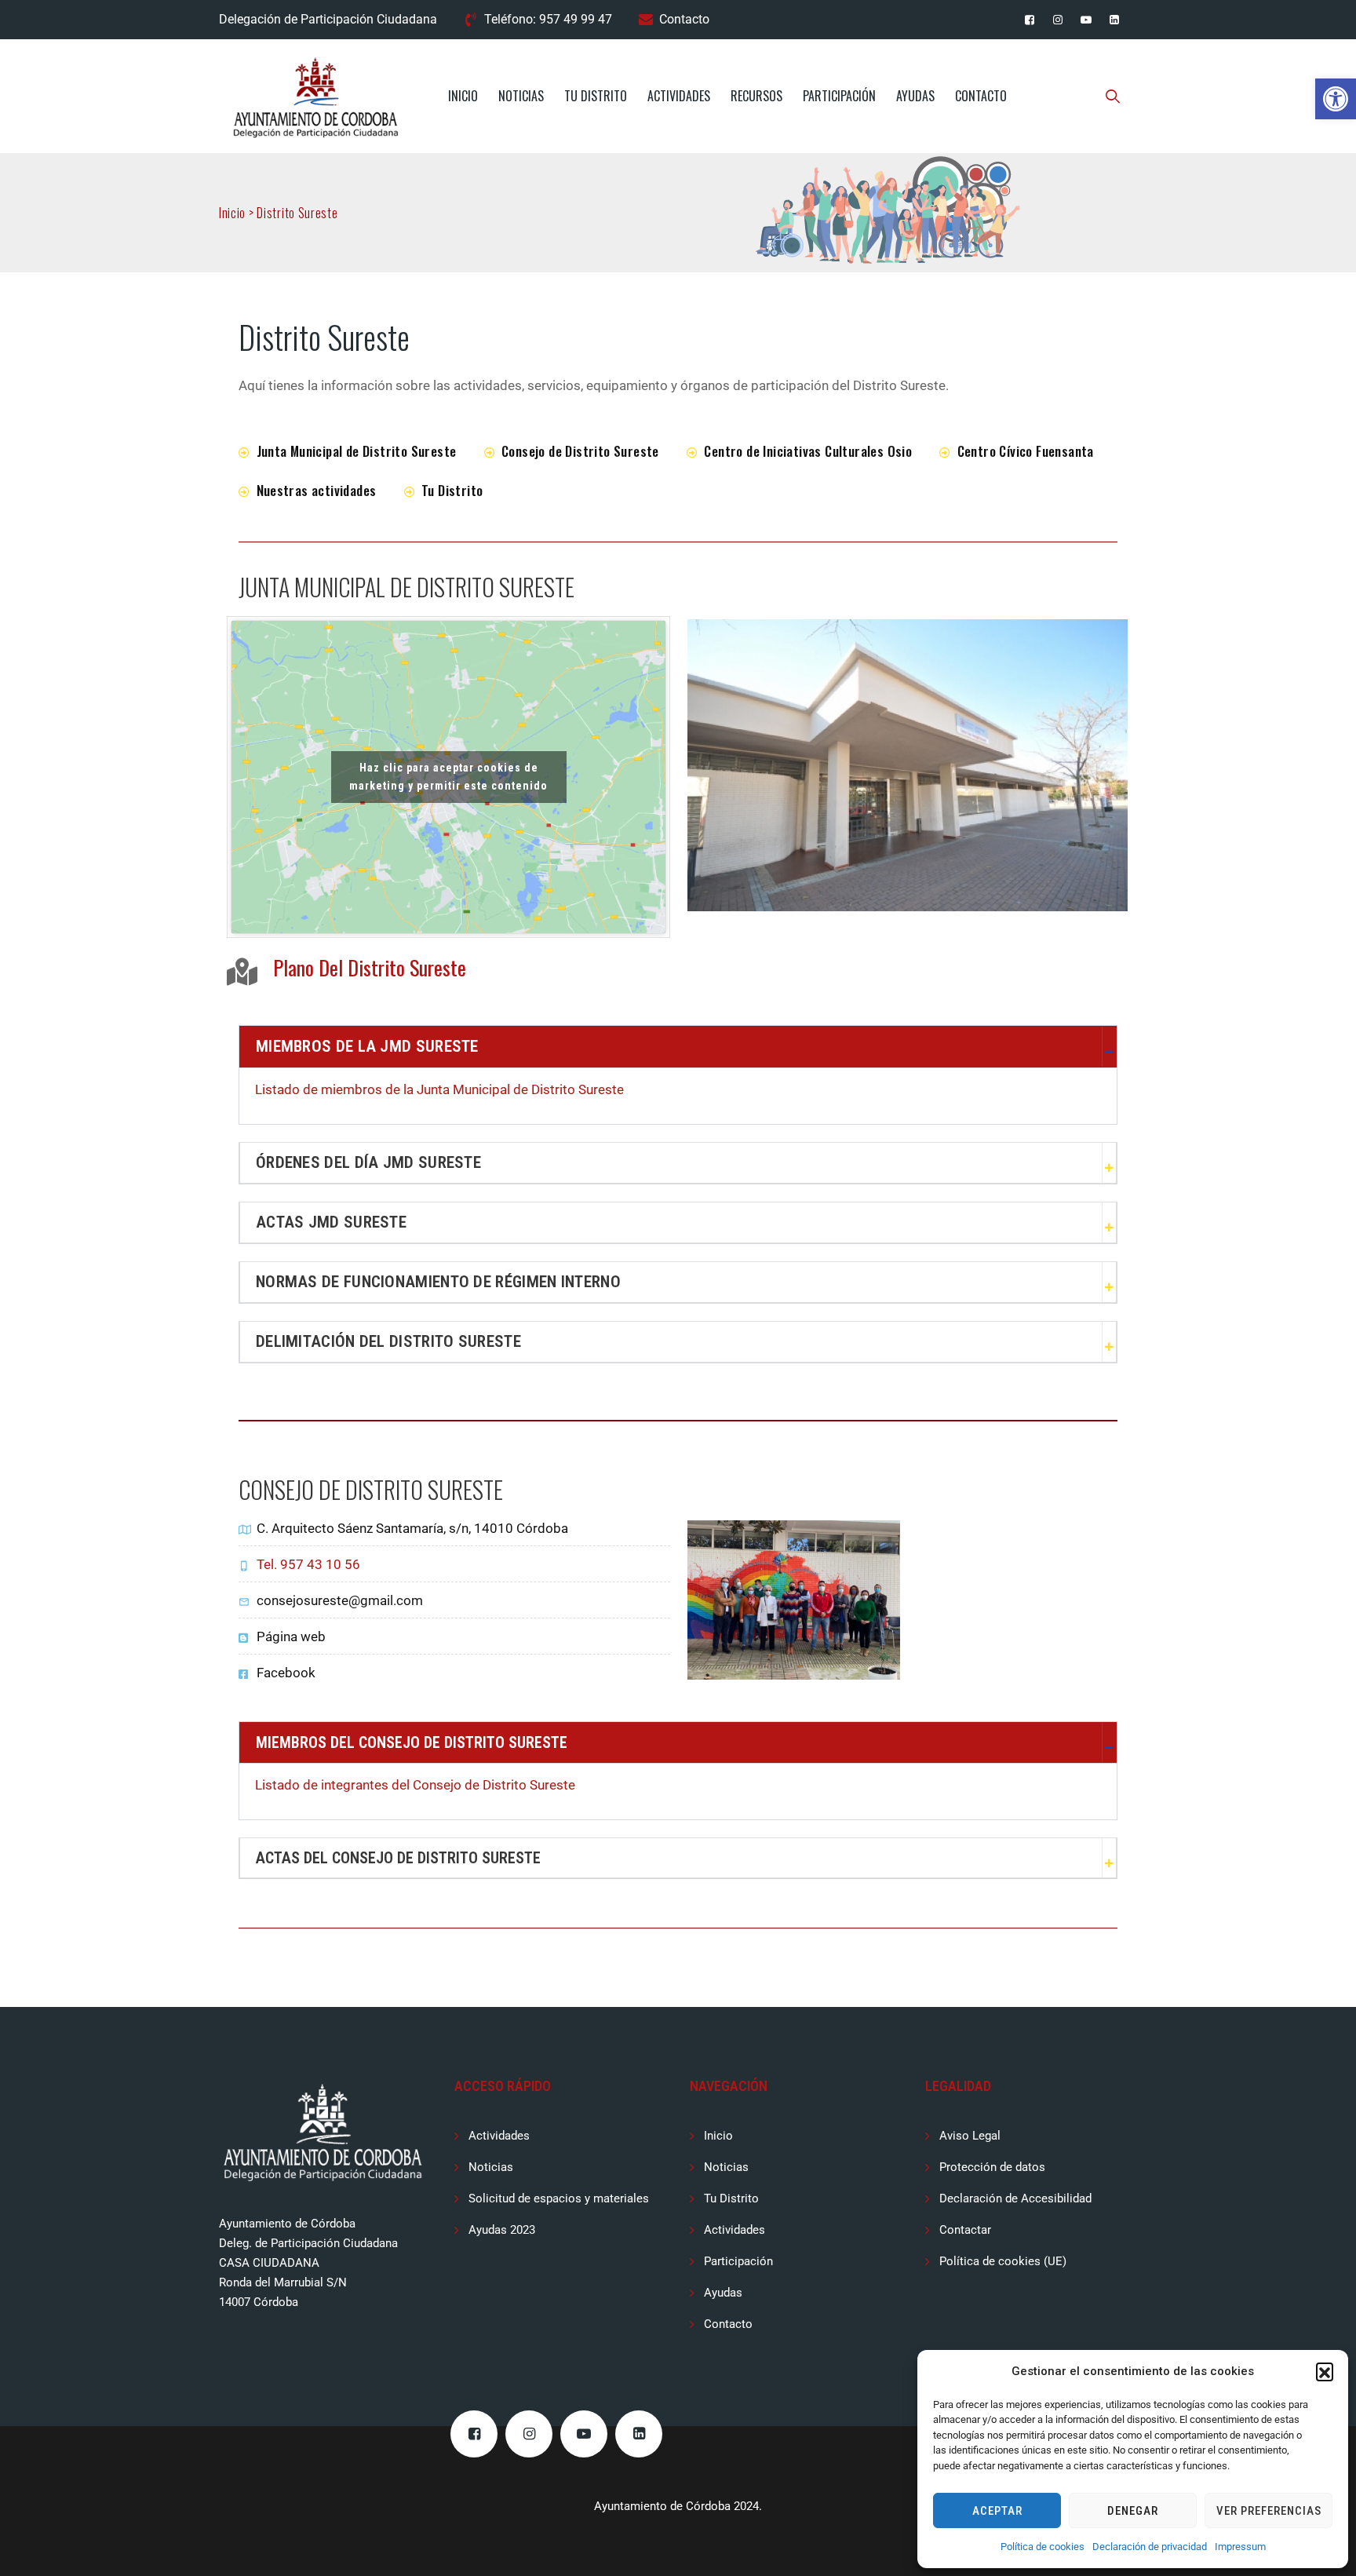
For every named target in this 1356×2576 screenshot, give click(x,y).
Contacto (684, 19)
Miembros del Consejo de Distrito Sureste (412, 1742)
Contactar (965, 2230)
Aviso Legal (970, 2136)
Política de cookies (1043, 2547)
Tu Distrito (596, 96)
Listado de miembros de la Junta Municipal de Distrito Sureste (439, 1089)
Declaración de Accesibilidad (1015, 2198)
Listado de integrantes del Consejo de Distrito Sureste (415, 1785)
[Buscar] (1113, 96)
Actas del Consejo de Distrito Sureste (398, 1858)
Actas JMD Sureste (331, 1222)
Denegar (1133, 2511)
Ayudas (915, 96)
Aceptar (997, 2511)
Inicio (463, 96)
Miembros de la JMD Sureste (367, 1046)
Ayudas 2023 (502, 2230)
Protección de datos (992, 2167)
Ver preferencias (1269, 2511)
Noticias (521, 96)
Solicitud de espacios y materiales (559, 2198)
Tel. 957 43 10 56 (308, 1564)
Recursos (756, 96)
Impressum (1240, 2547)
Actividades (679, 96)
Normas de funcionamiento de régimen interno (438, 1282)
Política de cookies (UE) (1003, 2261)
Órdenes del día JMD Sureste (368, 1162)
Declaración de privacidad (1150, 2547)
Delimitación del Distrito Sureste (388, 1341)
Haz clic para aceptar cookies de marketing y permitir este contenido (448, 777)
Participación (839, 96)
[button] (1336, 99)
